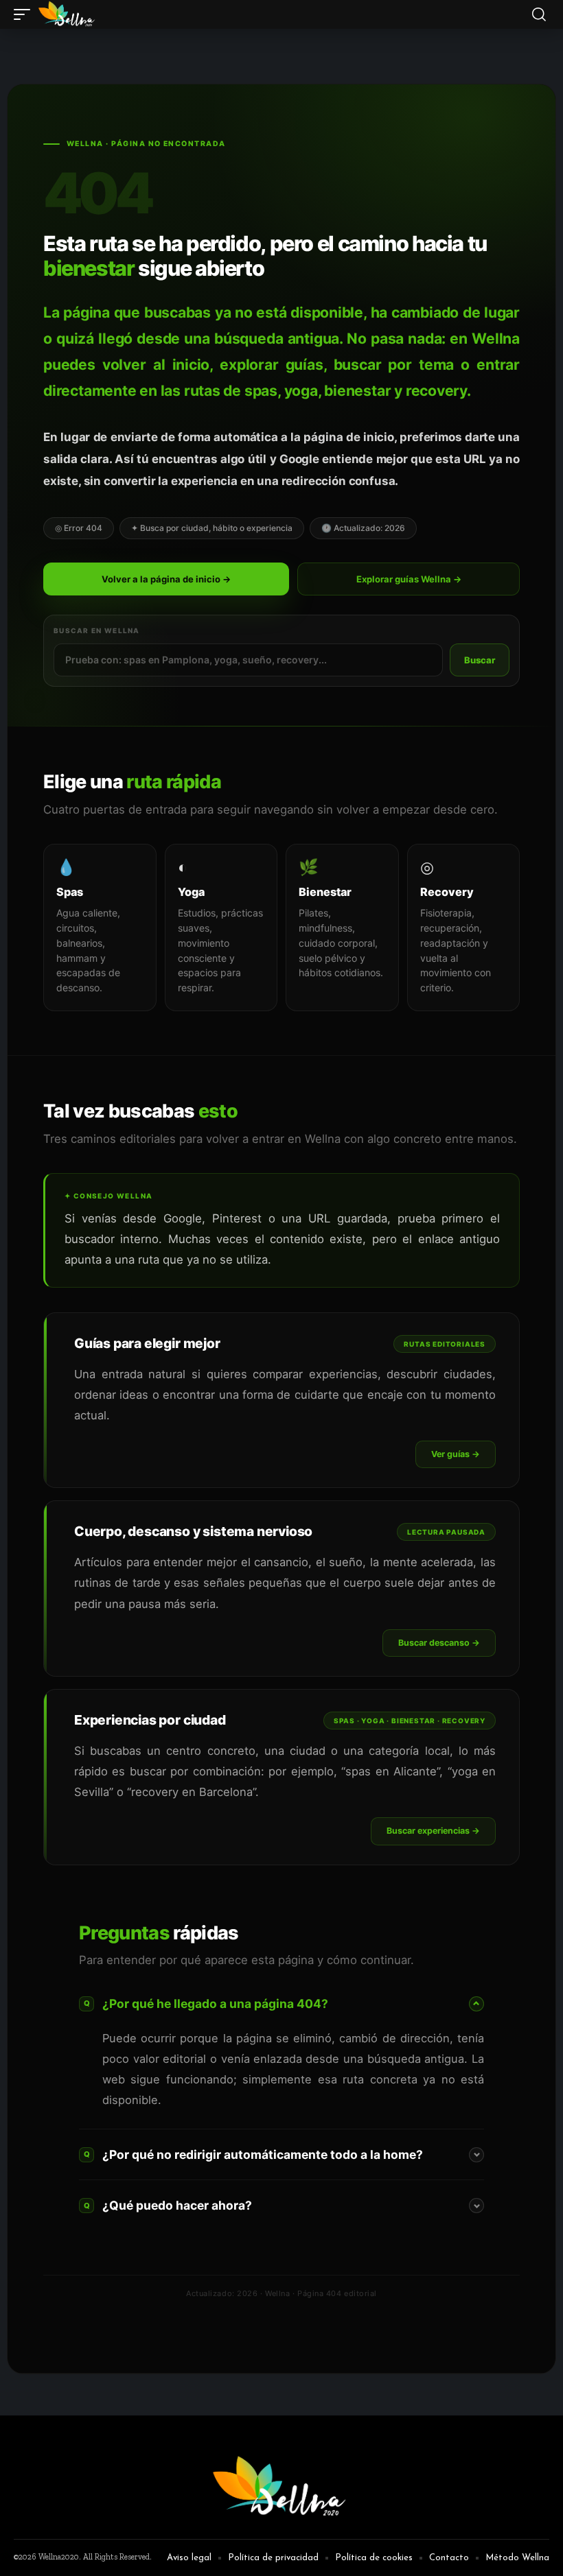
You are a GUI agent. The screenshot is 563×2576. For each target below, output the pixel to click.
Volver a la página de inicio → (166, 579)
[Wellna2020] (68, 14)
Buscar (480, 660)
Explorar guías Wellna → (409, 579)
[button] (25, 14)
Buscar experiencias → (433, 1831)
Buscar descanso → (439, 1643)
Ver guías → (456, 1454)
